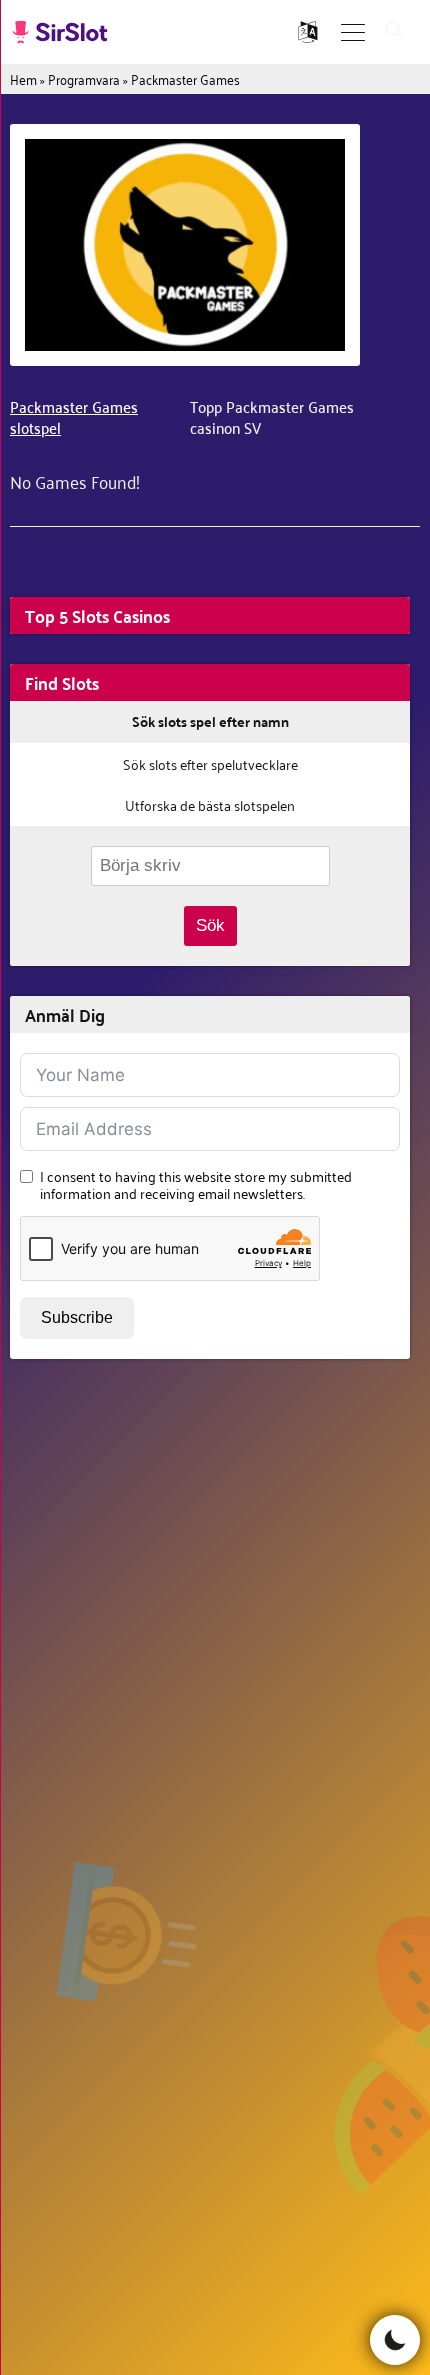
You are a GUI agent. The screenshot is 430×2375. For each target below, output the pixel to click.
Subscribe (77, 1317)
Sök (210, 925)
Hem (23, 78)
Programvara (84, 78)
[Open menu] (353, 32)
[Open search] (395, 32)
